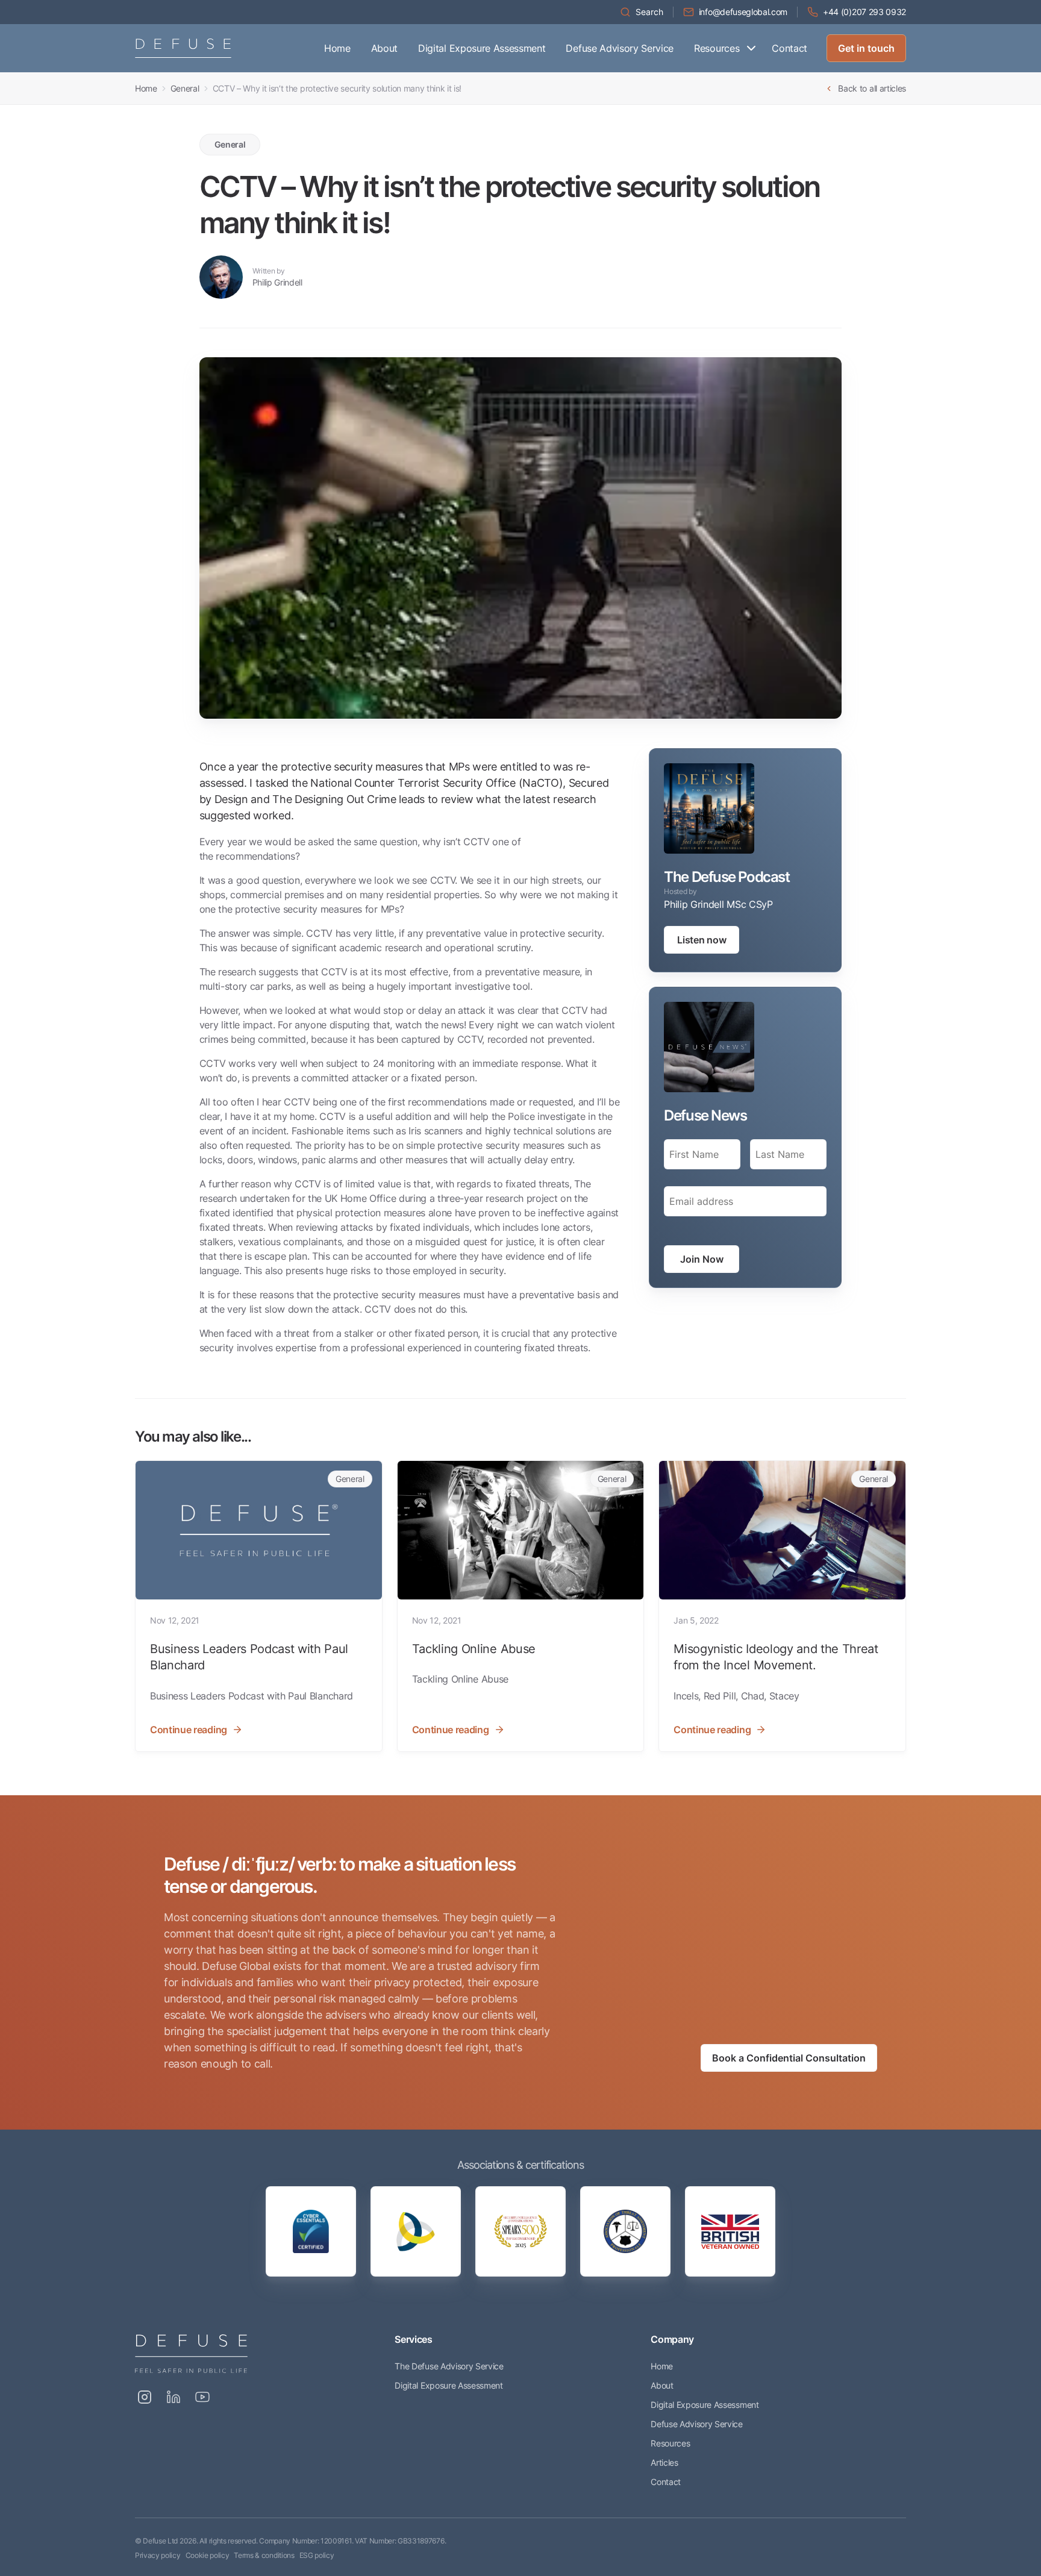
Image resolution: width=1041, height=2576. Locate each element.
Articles (664, 2462)
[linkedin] (173, 2397)
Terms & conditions (264, 2555)
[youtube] (202, 2397)
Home (337, 48)
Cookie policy (208, 2555)
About (384, 48)
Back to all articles (872, 88)
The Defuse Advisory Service (449, 2366)
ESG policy (317, 2555)
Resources (717, 48)
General (185, 88)
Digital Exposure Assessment (482, 48)
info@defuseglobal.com (743, 12)
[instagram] (145, 2397)
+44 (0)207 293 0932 (864, 12)
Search (649, 12)
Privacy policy (158, 2555)
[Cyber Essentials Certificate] (311, 2231)
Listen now (702, 940)
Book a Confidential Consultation (789, 2058)
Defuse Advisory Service (620, 48)
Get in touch (866, 48)
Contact (789, 48)
